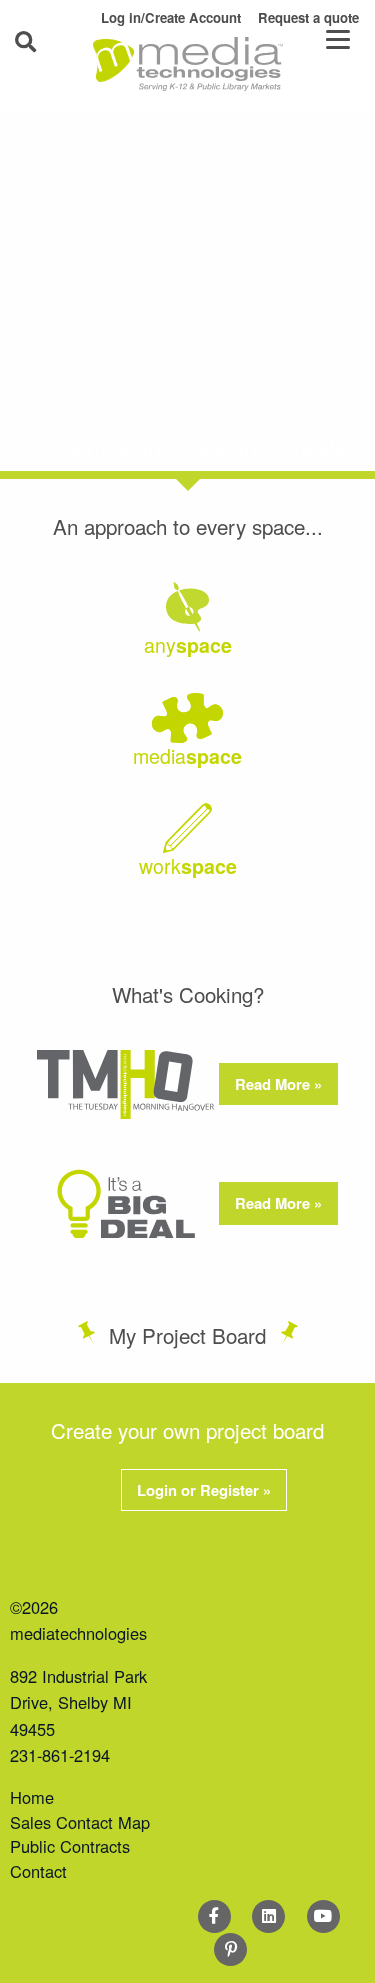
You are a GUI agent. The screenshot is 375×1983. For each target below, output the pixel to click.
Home (32, 1797)
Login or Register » (204, 1490)
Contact (38, 1871)
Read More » (278, 1084)
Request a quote (308, 17)
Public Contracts (70, 1846)
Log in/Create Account (171, 17)
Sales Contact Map (80, 1822)
